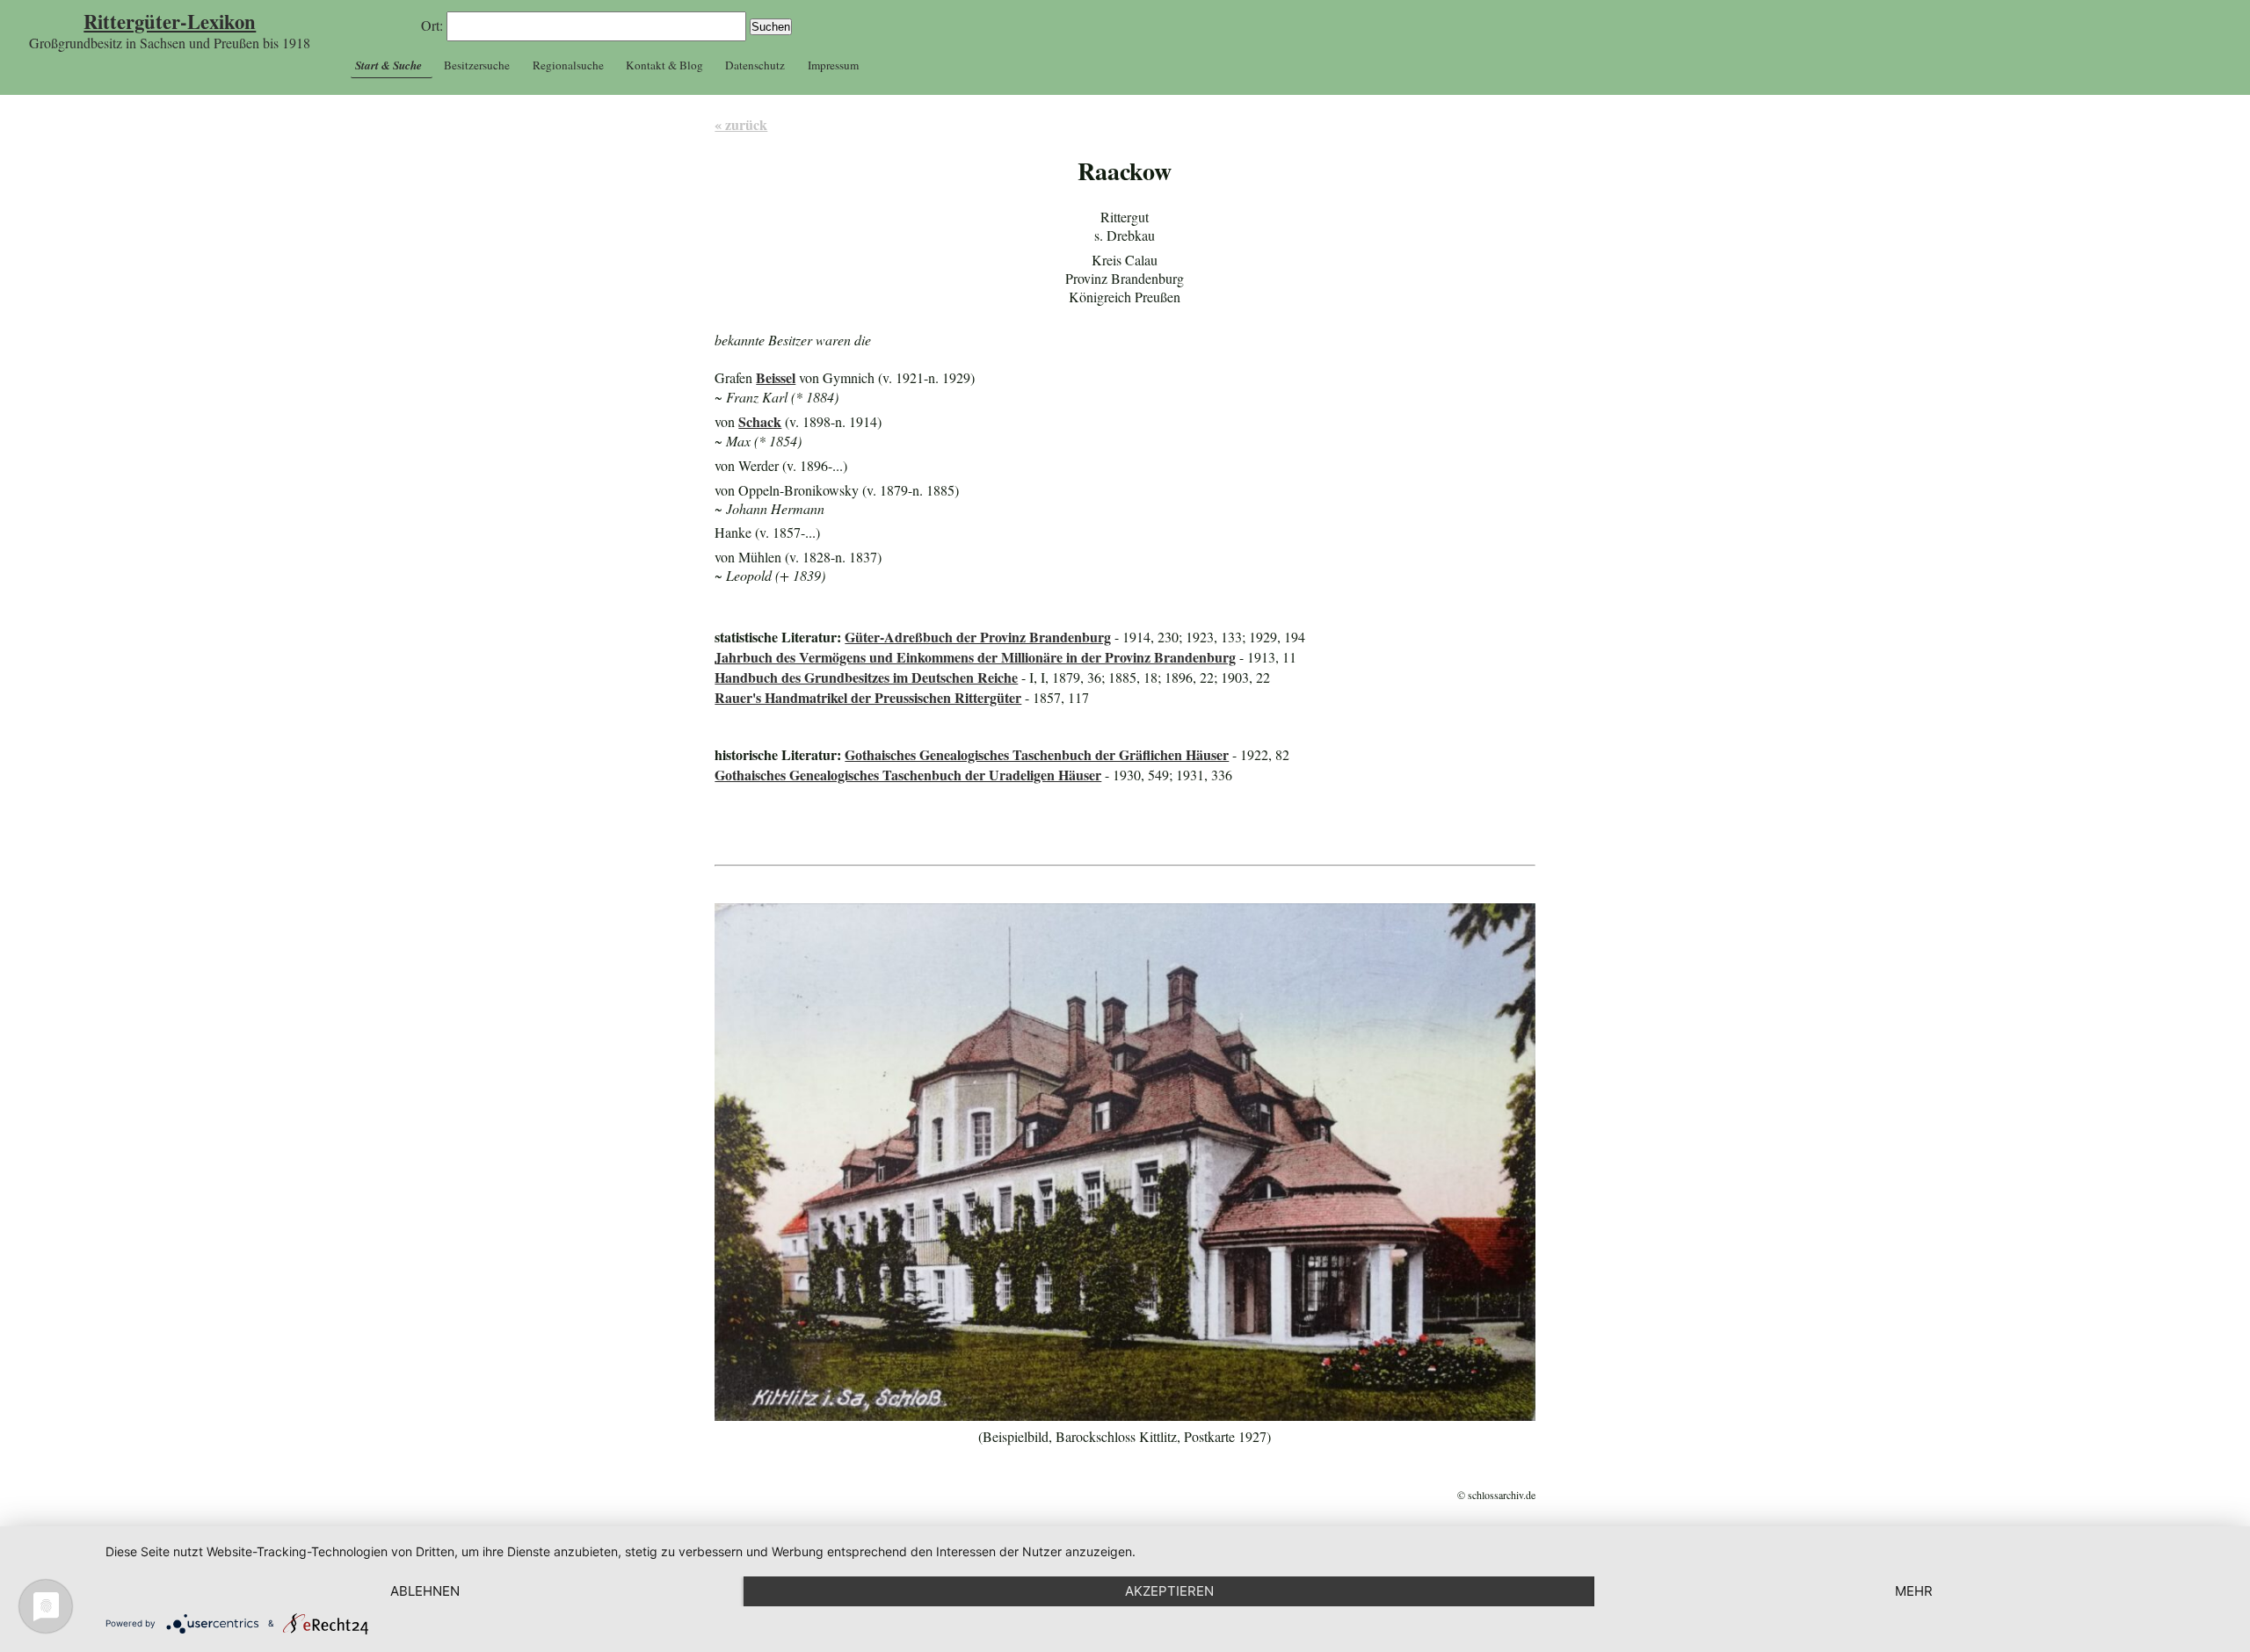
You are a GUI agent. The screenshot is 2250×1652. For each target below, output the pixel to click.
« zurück (741, 124)
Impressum (833, 65)
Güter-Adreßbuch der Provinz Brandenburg (978, 637)
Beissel (776, 377)
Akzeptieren (1169, 1591)
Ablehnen (425, 1591)
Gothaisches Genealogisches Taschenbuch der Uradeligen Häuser (908, 775)
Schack (760, 421)
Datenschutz (755, 65)
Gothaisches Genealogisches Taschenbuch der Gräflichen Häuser (1037, 754)
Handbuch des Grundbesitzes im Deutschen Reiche (866, 677)
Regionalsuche (568, 65)
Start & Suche (388, 65)
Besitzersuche (477, 65)
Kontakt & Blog (664, 65)
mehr (1914, 1591)
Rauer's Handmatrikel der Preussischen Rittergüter (868, 697)
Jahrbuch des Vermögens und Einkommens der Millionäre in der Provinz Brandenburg (975, 657)
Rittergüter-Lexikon (170, 22)
